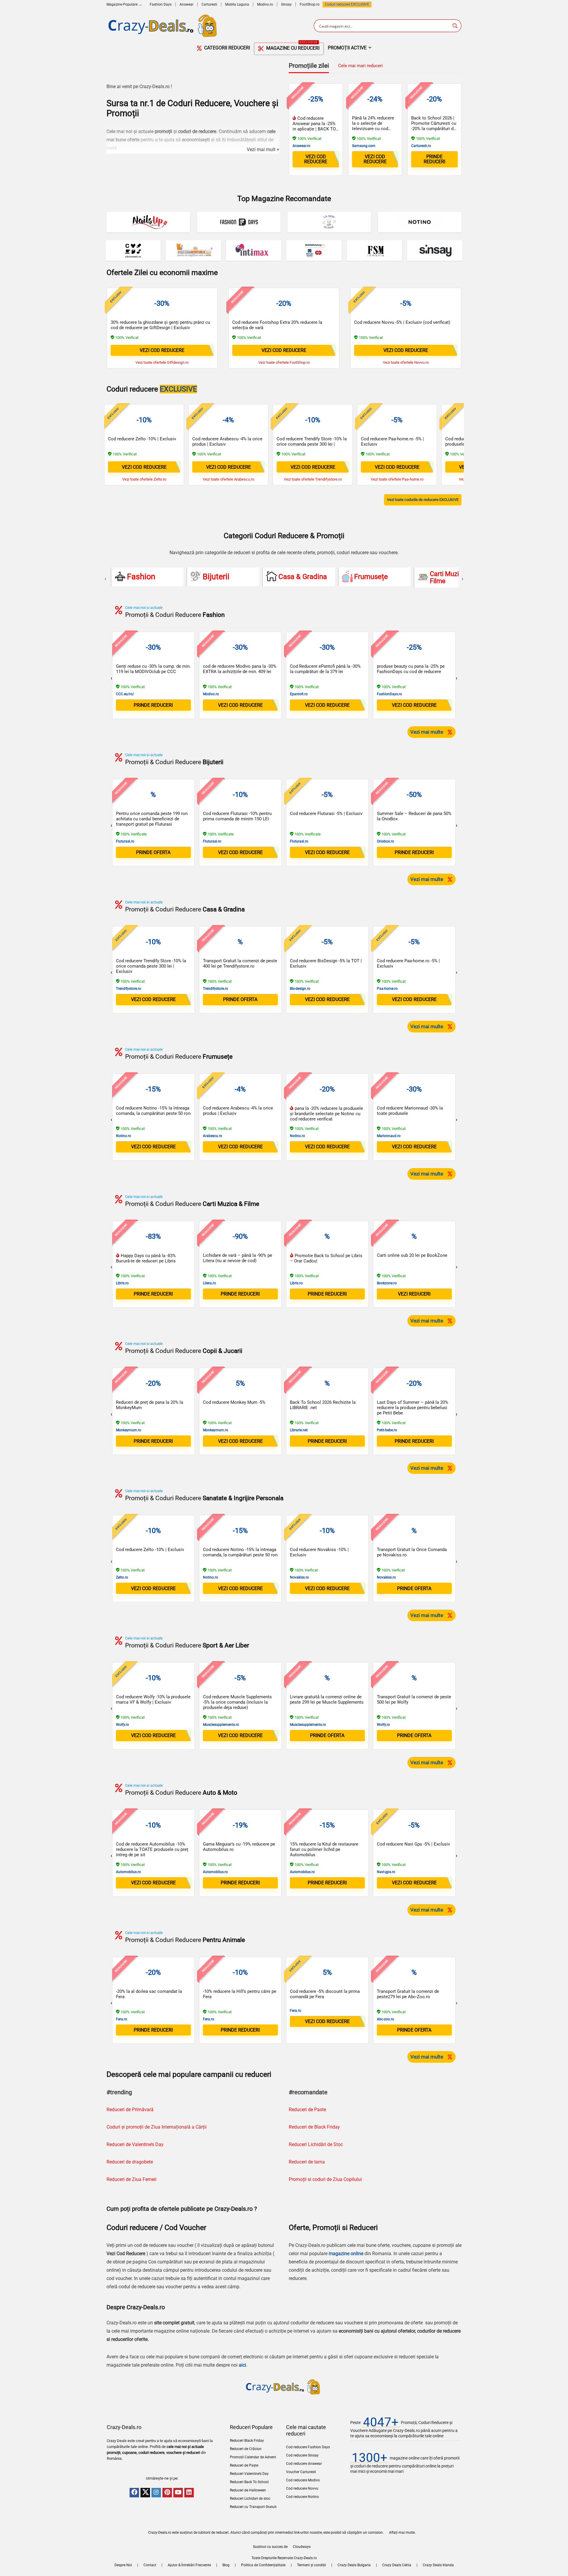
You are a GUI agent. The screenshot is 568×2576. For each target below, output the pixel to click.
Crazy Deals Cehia (397, 2565)
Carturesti (209, 4)
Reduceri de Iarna (307, 2162)
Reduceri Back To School (249, 2482)
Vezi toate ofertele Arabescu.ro (228, 479)
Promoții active (347, 48)
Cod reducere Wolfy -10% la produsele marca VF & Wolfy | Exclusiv (153, 1699)
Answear (187, 4)
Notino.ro (124, 1136)
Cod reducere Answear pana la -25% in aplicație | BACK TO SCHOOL (314, 126)
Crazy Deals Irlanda (438, 2565)
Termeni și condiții (312, 2565)
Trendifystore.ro (129, 989)
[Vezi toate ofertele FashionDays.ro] (239, 222)
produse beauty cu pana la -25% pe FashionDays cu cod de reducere (411, 669)
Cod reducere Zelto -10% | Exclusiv (142, 439)
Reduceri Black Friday (247, 2441)
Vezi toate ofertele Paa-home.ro (397, 479)
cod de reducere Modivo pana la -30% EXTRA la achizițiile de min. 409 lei (240, 669)
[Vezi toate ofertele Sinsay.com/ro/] (435, 250)
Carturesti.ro (421, 146)
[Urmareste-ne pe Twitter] (145, 2493)
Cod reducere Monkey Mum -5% (234, 1402)
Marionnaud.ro (389, 1136)
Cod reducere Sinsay (302, 2455)
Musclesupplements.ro (221, 1725)
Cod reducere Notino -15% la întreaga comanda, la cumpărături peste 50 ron (153, 1111)
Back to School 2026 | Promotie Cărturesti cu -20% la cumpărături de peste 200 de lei (434, 126)
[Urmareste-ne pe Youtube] (178, 2493)
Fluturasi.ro (125, 841)
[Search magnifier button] (455, 26)
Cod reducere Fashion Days (308, 2447)
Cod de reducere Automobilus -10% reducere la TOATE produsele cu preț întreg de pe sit (152, 1849)
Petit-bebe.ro (387, 1430)
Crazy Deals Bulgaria (354, 2565)
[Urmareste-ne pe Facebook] (134, 2493)
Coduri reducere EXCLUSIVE (347, 4)
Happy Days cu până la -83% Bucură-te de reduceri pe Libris (146, 1258)
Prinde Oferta (153, 852)
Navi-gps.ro (386, 1872)
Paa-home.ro (387, 989)
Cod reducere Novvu (302, 2488)
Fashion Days (161, 4)
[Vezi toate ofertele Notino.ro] (420, 222)
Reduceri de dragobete (130, 2162)
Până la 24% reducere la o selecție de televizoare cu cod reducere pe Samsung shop (373, 129)
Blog (226, 2565)
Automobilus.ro (128, 1872)
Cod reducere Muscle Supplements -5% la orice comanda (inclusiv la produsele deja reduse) (237, 1702)
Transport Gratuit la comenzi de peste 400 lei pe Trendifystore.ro (240, 963)
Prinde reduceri (434, 159)
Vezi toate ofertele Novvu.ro (406, 362)
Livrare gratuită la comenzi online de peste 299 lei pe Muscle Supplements (327, 1699)
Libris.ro (122, 1283)
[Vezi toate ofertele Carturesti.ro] (133, 250)
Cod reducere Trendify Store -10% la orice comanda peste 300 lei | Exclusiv (312, 444)
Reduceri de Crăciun (246, 2449)
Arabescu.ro (213, 1136)
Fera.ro (122, 2019)
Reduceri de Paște (244, 2465)
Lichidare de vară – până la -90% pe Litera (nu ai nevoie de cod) (238, 1258)
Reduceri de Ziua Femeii (131, 2179)
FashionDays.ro (389, 694)
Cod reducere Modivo (303, 2480)
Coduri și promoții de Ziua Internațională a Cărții (156, 2127)
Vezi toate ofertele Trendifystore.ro (313, 479)
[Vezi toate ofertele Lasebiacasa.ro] (329, 222)
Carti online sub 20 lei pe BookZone (412, 1255)
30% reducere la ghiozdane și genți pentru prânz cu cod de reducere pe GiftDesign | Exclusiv (160, 325)
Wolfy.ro (122, 1725)
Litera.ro (209, 1283)
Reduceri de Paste (307, 2110)
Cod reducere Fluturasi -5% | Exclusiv (326, 814)
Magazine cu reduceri (292, 47)
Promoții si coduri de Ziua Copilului (325, 2179)
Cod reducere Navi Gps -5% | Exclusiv (413, 1844)
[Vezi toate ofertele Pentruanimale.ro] (193, 250)
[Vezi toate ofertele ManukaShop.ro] (314, 250)
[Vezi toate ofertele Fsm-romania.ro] (374, 250)
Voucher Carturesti (301, 2472)
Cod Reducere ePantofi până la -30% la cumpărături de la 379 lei (325, 669)
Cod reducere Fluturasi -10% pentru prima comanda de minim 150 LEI (237, 816)
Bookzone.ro (387, 1283)
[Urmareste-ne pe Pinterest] (167, 2493)
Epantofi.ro (299, 694)
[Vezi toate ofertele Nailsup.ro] (148, 222)
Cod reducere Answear (304, 2464)
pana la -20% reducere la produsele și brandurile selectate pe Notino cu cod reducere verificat (326, 1114)
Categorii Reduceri (226, 48)
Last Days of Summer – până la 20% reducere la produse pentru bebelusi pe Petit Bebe (413, 1408)
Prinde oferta (240, 999)
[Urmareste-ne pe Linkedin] (189, 2493)
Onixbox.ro (385, 841)
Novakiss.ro (299, 1577)
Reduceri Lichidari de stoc (250, 2499)
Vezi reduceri (414, 1294)
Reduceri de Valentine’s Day (135, 2144)
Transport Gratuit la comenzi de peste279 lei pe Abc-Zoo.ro (408, 1994)
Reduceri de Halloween (248, 2490)
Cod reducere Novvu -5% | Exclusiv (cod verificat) (402, 322)
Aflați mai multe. (402, 2533)
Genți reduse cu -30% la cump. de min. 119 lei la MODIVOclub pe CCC (153, 669)
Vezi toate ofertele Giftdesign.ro (162, 362)
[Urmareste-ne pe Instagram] (156, 2493)
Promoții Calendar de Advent (253, 2457)
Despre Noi (123, 2565)
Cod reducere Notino (302, 2497)
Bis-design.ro (300, 989)
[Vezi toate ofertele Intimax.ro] (254, 250)
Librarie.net (299, 1430)
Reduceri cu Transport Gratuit (253, 2507)
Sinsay (286, 4)
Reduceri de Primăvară (130, 2110)
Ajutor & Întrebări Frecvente (189, 2565)
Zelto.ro (122, 1577)
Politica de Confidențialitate (263, 2565)
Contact (150, 2565)
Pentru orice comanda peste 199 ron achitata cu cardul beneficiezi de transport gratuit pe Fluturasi (152, 819)
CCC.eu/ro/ (125, 694)
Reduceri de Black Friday (314, 2127)
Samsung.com (364, 146)
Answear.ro (301, 146)
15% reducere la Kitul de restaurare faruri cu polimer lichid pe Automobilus (324, 1849)
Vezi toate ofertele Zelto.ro (144, 479)
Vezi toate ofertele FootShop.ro (284, 362)
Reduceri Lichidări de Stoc (316, 2144)
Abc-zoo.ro (385, 2019)
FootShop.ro (310, 4)
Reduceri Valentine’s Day (249, 2474)
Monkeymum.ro (129, 1430)
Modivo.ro (265, 4)
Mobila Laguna (237, 4)
